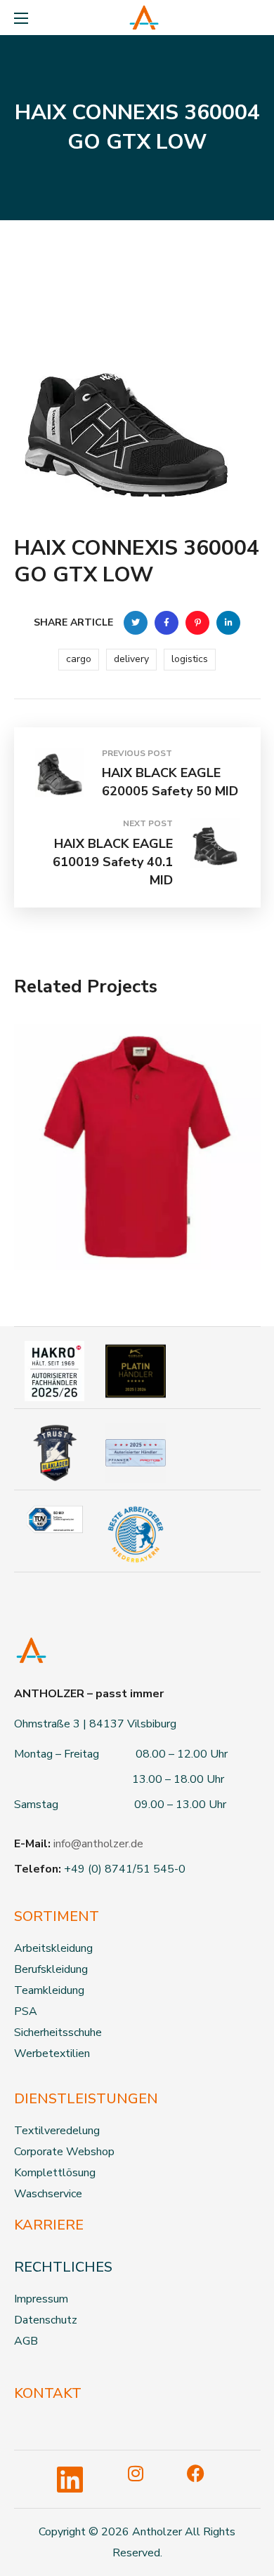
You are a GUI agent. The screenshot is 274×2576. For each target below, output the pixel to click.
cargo (79, 659)
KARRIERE (49, 2225)
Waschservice (48, 2194)
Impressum (41, 2299)
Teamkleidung (49, 1990)
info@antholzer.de (98, 1844)
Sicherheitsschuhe (58, 2032)
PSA (26, 2011)
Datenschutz (46, 2320)
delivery (131, 659)
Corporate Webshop (64, 2152)
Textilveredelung (57, 2131)
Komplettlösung (55, 2173)
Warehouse (72, 1163)
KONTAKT (48, 2393)
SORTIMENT (57, 1916)
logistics (190, 659)
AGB (26, 2341)
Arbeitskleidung (53, 1948)
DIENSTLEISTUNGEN (86, 2099)
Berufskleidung (51, 1969)
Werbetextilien (52, 2054)
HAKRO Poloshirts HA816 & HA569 (118, 1203)
